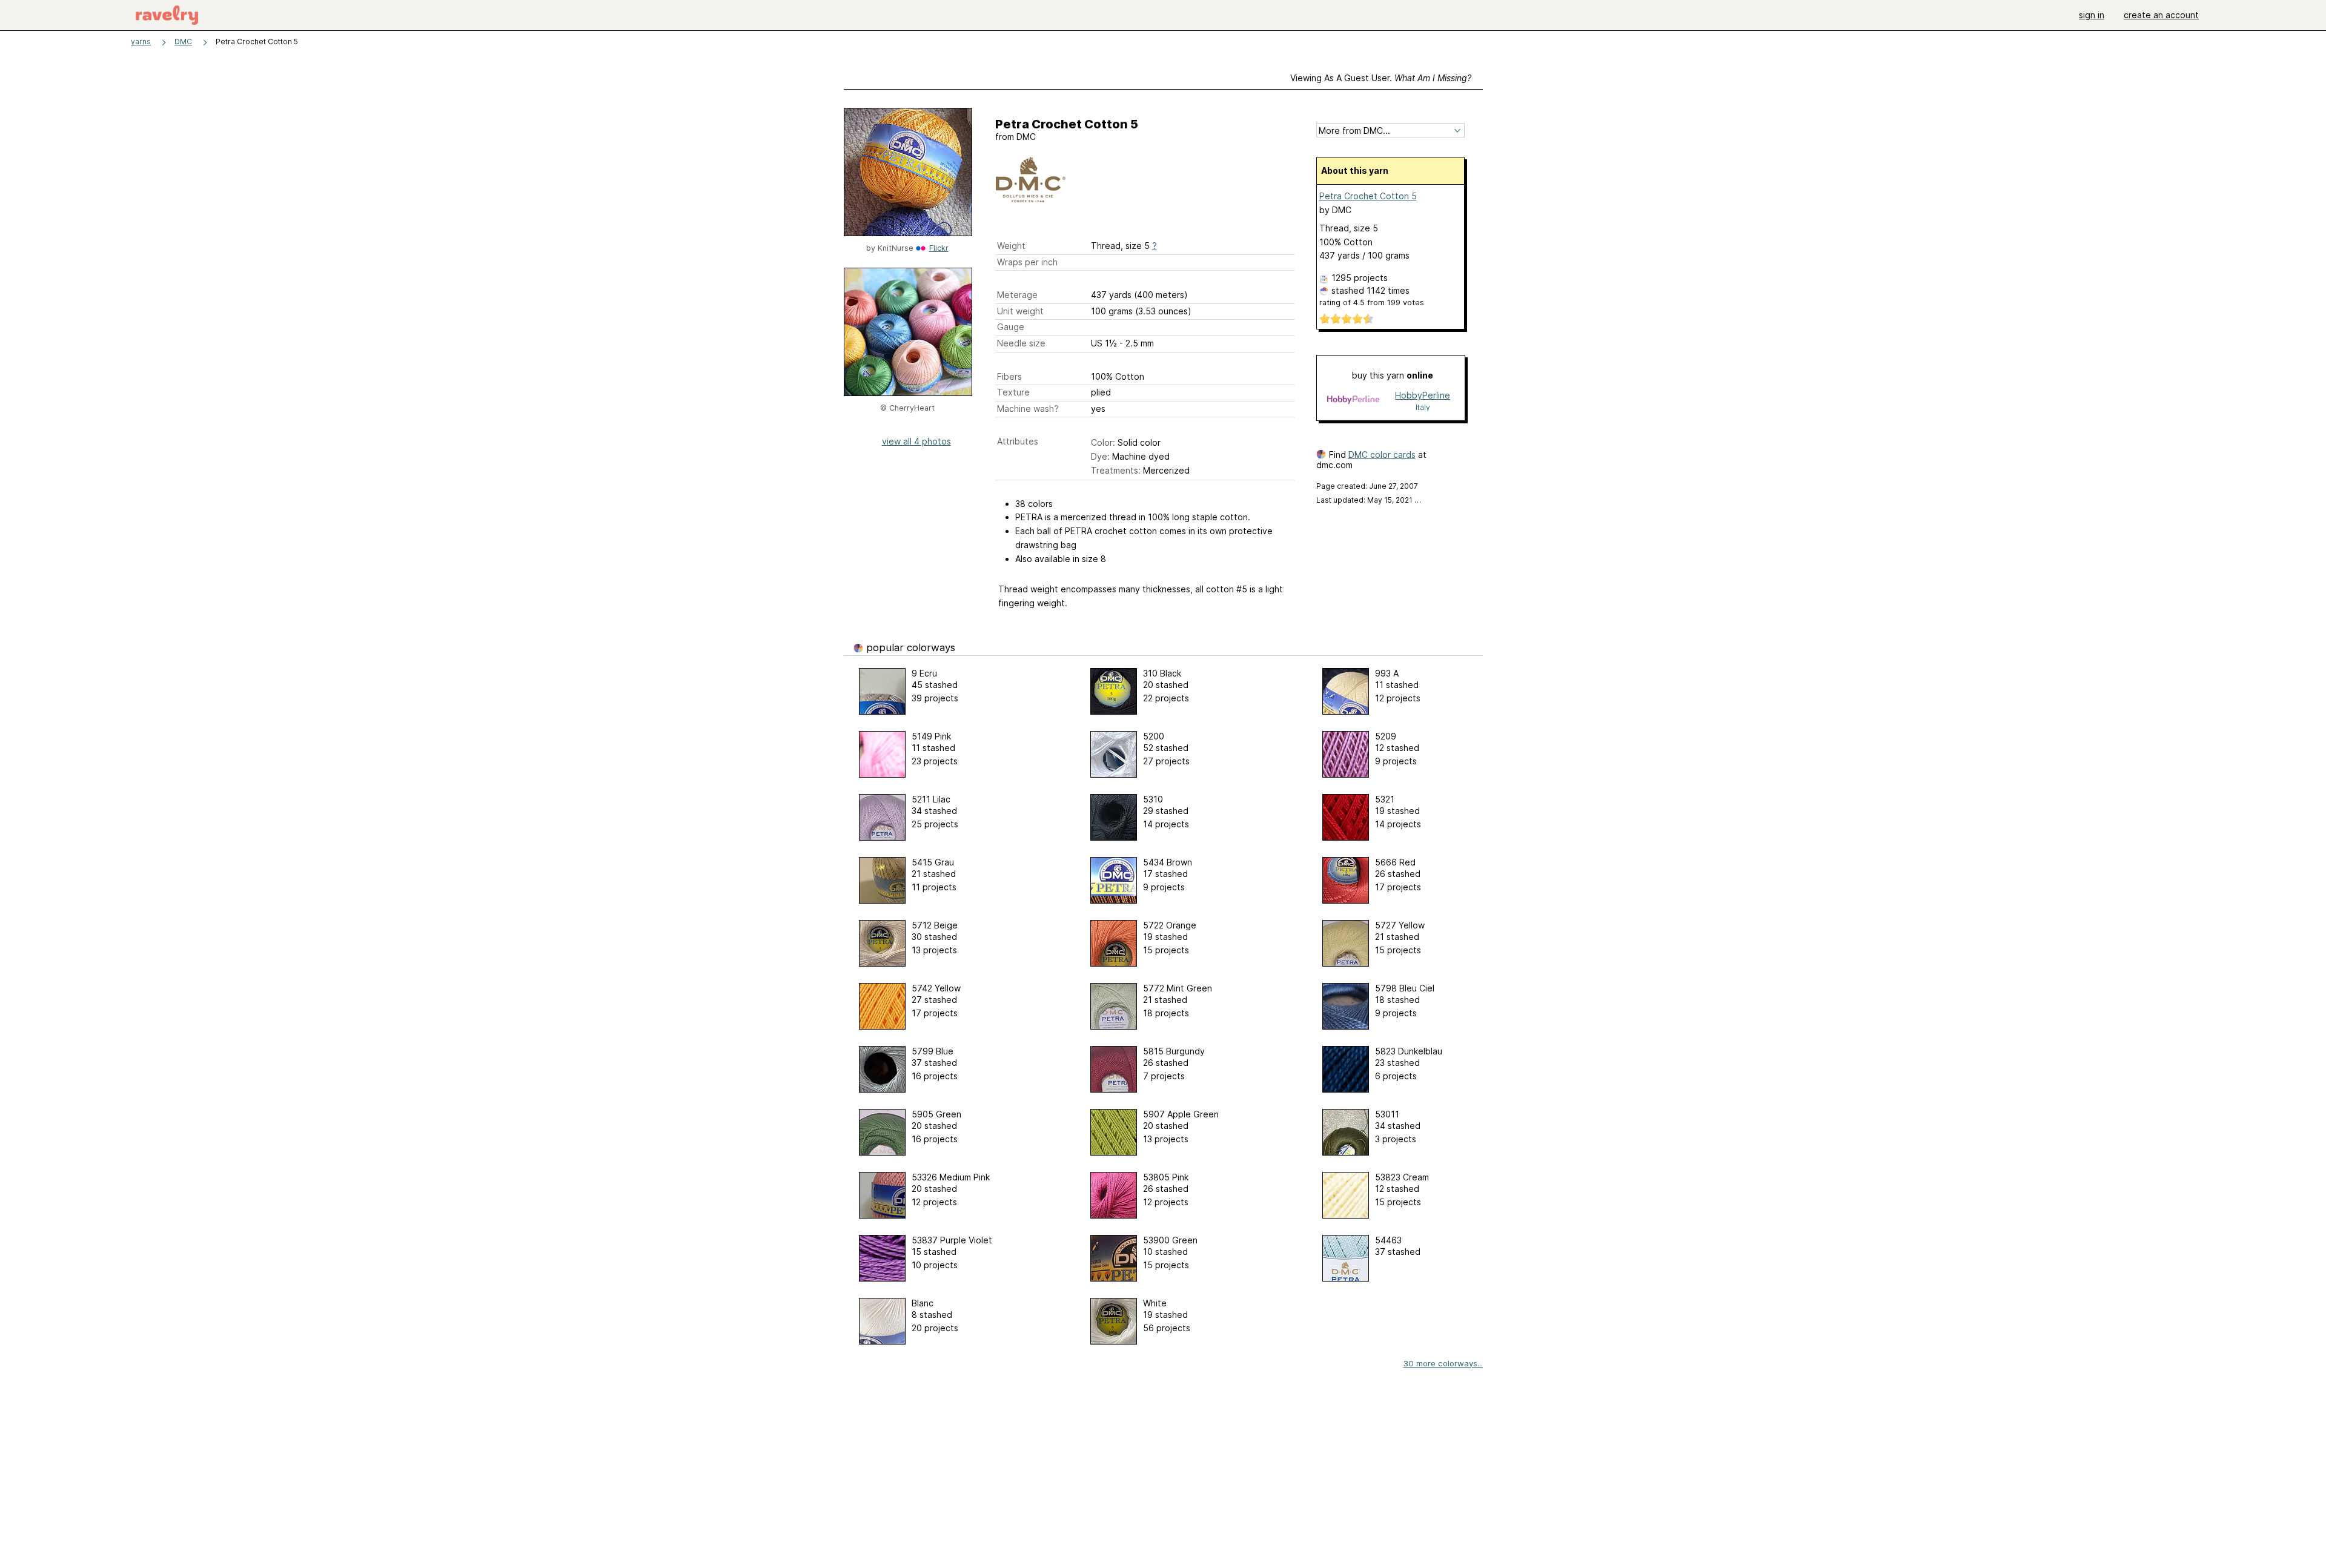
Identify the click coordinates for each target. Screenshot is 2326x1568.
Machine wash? (1028, 409)
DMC (183, 41)
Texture (1013, 392)
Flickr (939, 248)
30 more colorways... (1443, 1363)
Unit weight (1020, 311)
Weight (1011, 246)
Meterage (1017, 295)
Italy (1423, 407)
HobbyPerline (1423, 395)
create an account (2161, 15)
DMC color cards (1382, 455)
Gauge (1011, 327)
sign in (2092, 15)
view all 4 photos (916, 441)
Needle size (1021, 343)
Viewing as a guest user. (1381, 78)
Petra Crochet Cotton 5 (1368, 196)
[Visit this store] (1353, 401)
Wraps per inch (1027, 262)
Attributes (1018, 441)
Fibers (1009, 376)
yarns (141, 41)
